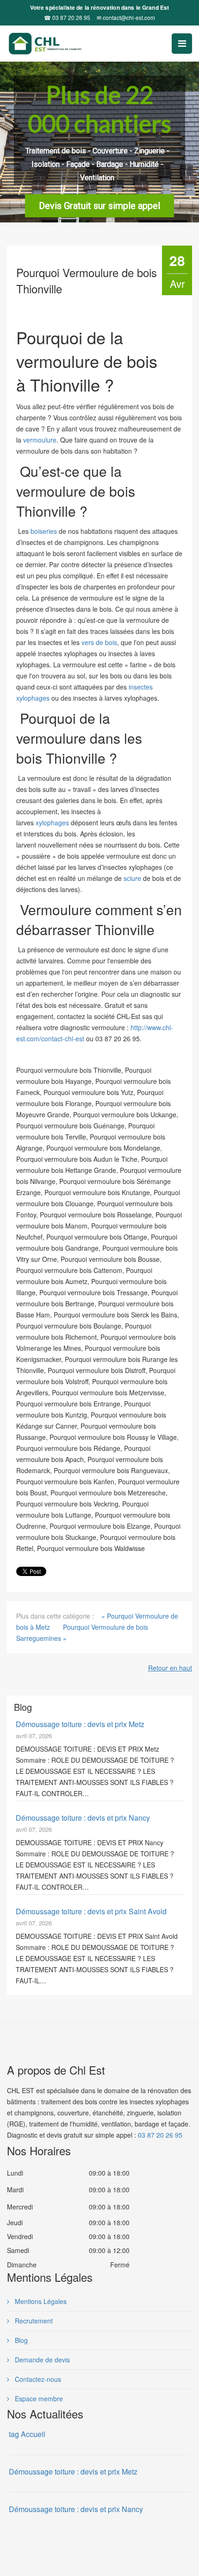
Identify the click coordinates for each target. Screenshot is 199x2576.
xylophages (52, 823)
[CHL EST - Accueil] (61, 44)
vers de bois (99, 642)
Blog (20, 2340)
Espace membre (38, 2399)
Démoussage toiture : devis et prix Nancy (83, 1818)
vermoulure (40, 440)
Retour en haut (170, 1668)
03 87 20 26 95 (67, 18)
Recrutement (33, 2321)
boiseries (44, 531)
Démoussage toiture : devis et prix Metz (80, 1724)
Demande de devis (41, 2360)
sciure (133, 878)
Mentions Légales (40, 2301)
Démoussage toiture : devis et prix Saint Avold (91, 1911)
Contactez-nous (37, 2379)
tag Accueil (27, 2434)
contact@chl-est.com (126, 18)
